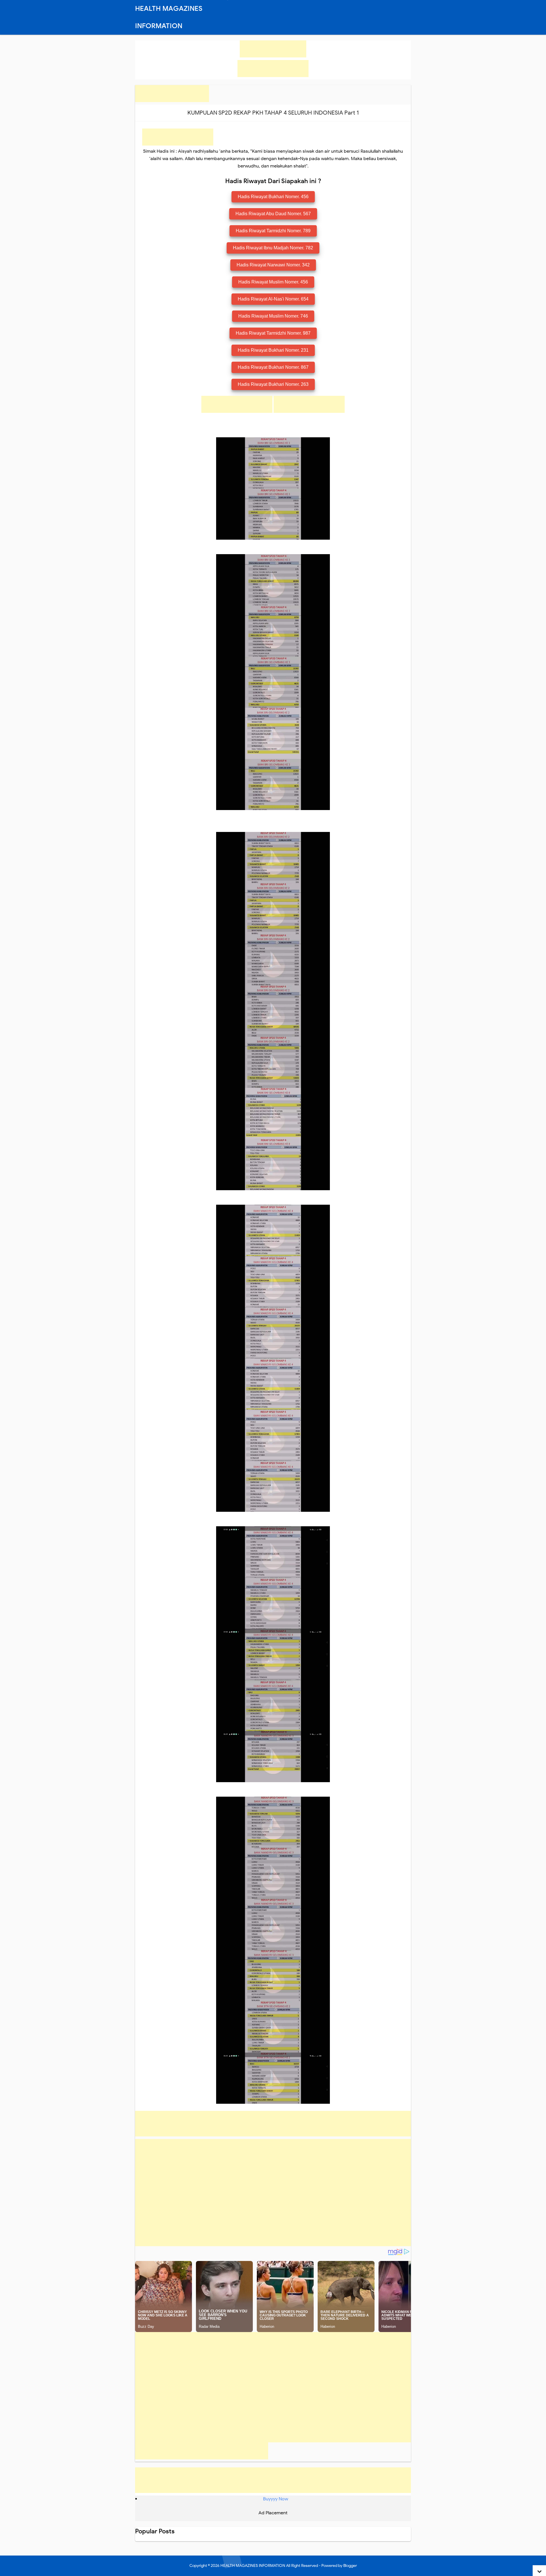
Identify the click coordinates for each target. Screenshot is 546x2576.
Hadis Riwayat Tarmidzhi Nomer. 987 (273, 333)
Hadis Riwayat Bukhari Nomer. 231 (273, 350)
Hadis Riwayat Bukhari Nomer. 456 (273, 197)
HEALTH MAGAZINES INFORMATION (253, 2566)
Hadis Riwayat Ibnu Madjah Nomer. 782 (273, 248)
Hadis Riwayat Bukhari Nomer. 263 (273, 384)
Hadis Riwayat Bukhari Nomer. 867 (273, 367)
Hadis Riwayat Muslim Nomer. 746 (273, 316)
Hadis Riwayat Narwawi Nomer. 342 (273, 265)
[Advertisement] (273, 49)
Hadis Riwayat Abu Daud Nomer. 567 (273, 214)
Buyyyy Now (276, 2499)
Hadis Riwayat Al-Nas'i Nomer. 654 (273, 299)
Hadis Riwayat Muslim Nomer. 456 (273, 282)
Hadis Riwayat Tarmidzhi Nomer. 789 (273, 231)
